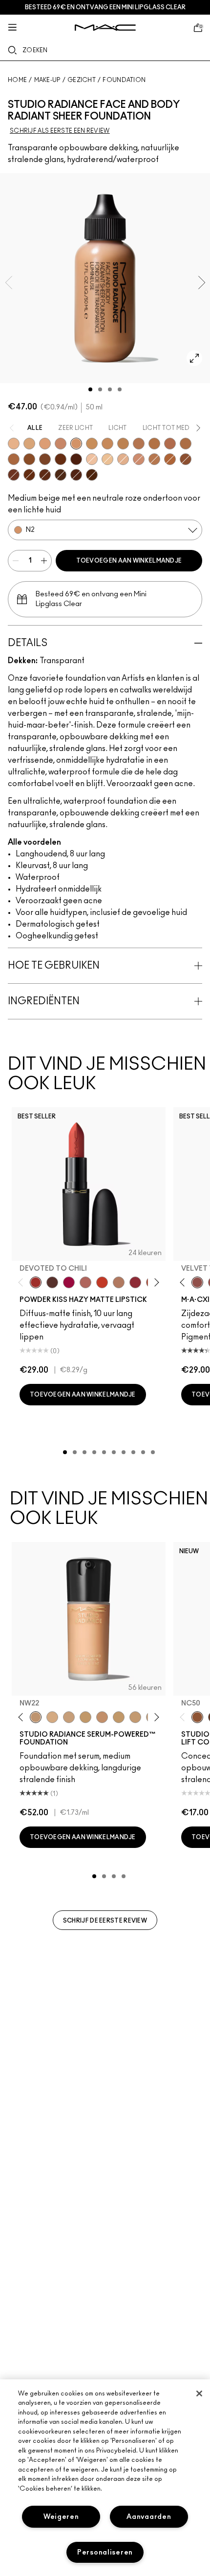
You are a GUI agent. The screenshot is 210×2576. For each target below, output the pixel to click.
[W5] (186, 459)
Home (17, 80)
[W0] (92, 459)
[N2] (76, 444)
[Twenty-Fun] (69, 1282)
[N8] (61, 459)
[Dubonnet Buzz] (135, 1282)
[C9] (29, 475)
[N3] (107, 444)
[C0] (107, 459)
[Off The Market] (119, 1282)
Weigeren (61, 2517)
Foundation (124, 80)
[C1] (29, 444)
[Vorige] (23, 1283)
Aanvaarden (149, 2517)
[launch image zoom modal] (194, 358)
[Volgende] (155, 1283)
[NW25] (52, 1717)
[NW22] (36, 1717)
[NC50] (197, 1717)
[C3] (123, 444)
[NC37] (135, 1717)
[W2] (139, 459)
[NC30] (85, 1717)
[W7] (45, 475)
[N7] (61, 475)
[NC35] (119, 1717)
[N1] (45, 444)
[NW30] (102, 1717)
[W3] (61, 444)
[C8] (45, 459)
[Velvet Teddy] (197, 1282)
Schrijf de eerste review (105, 1921)
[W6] (14, 475)
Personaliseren (105, 2552)
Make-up (47, 80)
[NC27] (69, 1717)
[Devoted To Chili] (36, 1282)
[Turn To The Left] (52, 1282)
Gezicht (82, 80)
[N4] (139, 444)
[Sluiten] (199, 2393)
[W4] (170, 444)
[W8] (76, 475)
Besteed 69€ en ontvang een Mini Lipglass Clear (105, 7)
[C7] (170, 459)
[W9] (92, 475)
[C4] (186, 444)
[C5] (154, 444)
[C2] (92, 444)
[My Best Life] (102, 1282)
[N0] (14, 444)
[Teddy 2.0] (85, 1282)
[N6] (29, 459)
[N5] (154, 459)
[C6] (14, 459)
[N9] (76, 459)
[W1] (123, 459)
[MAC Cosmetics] (105, 28)
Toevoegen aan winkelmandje (129, 561)
